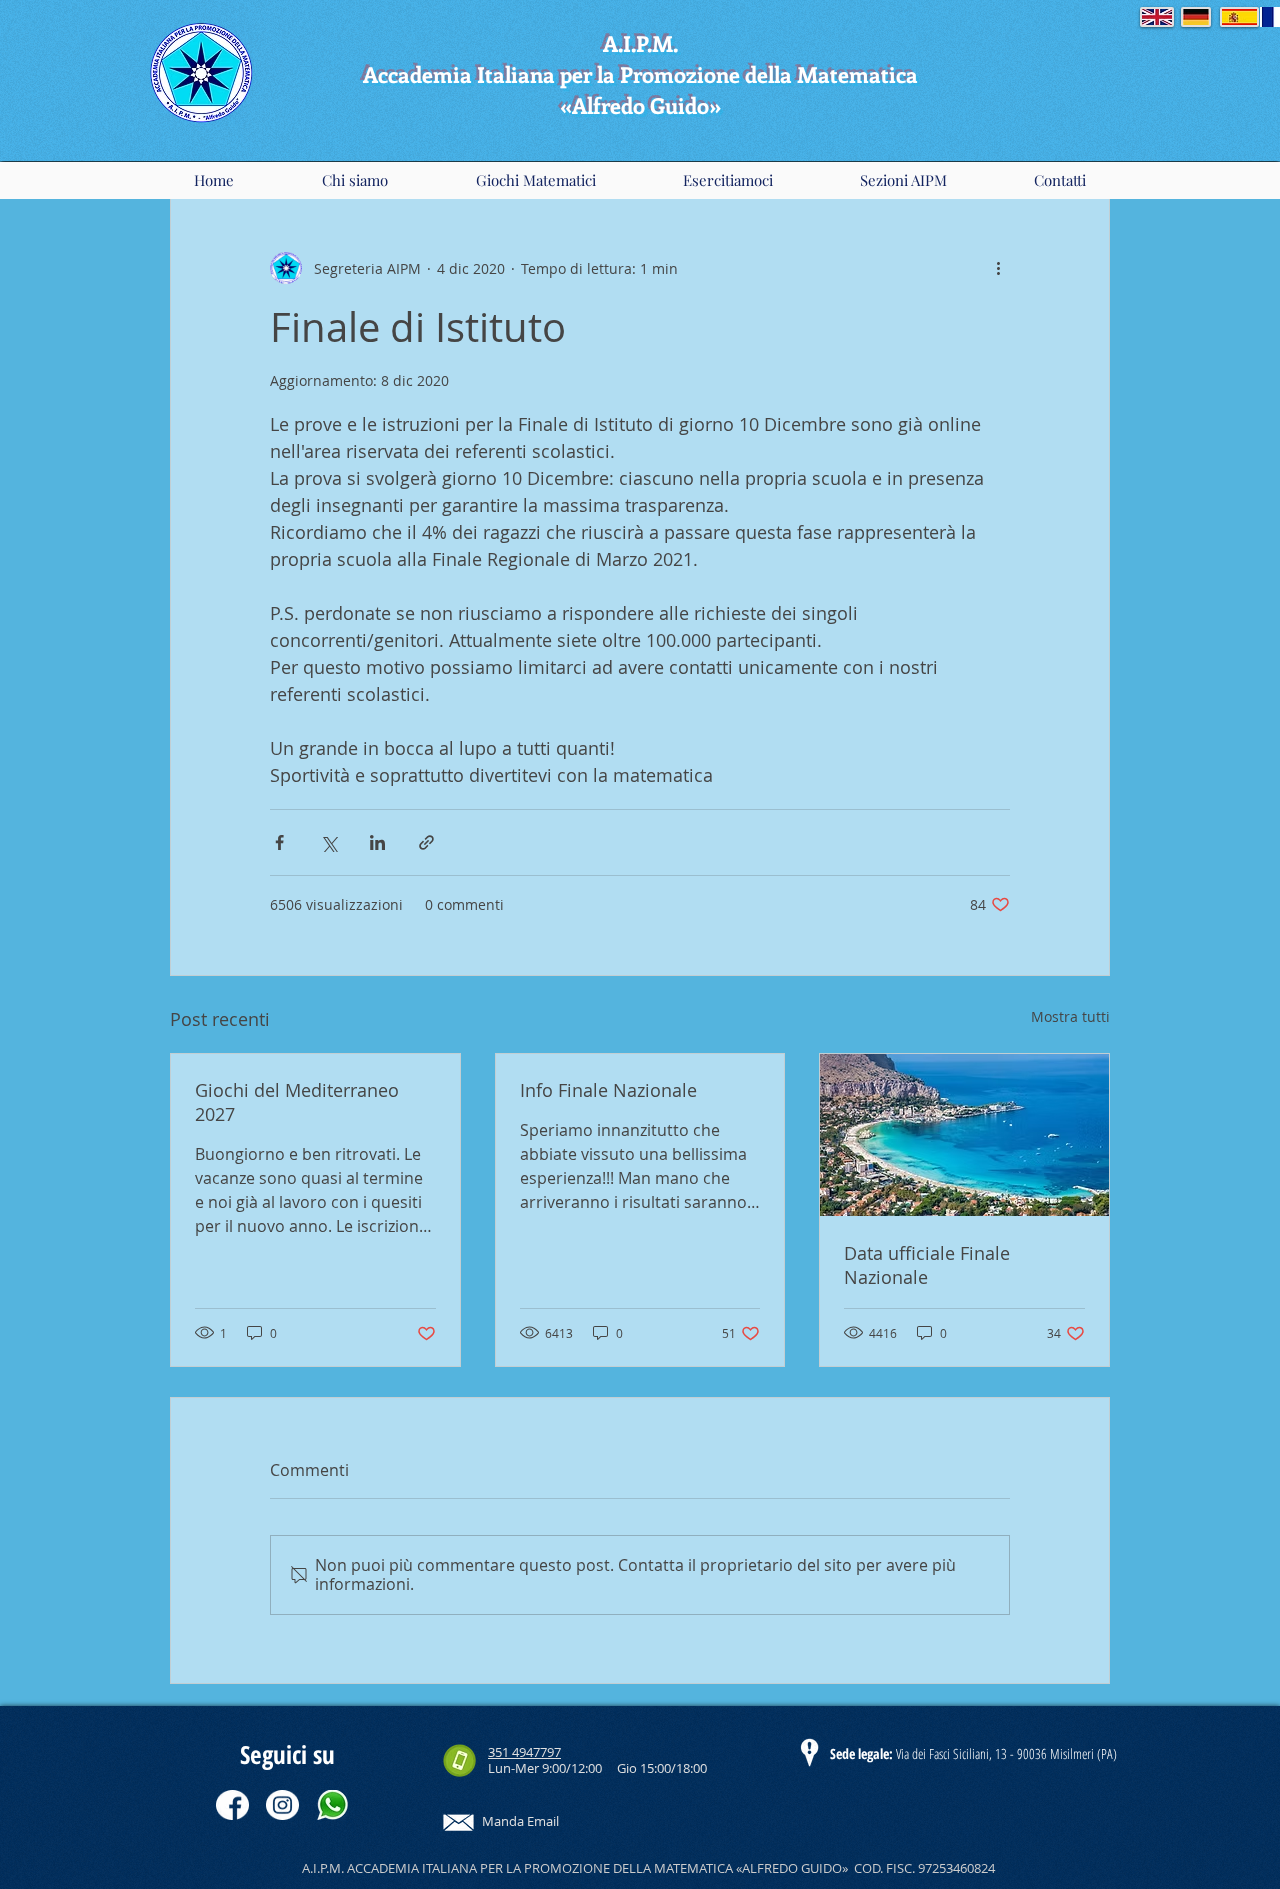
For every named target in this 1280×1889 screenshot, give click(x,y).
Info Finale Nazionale (608, 1090)
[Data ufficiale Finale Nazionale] (964, 1135)
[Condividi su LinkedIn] (377, 842)
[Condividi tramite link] (426, 842)
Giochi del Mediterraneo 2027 (297, 1102)
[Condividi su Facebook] (279, 842)
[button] (354, 180)
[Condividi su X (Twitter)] (328, 842)
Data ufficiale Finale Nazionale (927, 1265)
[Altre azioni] (998, 268)
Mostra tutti (1070, 1016)
